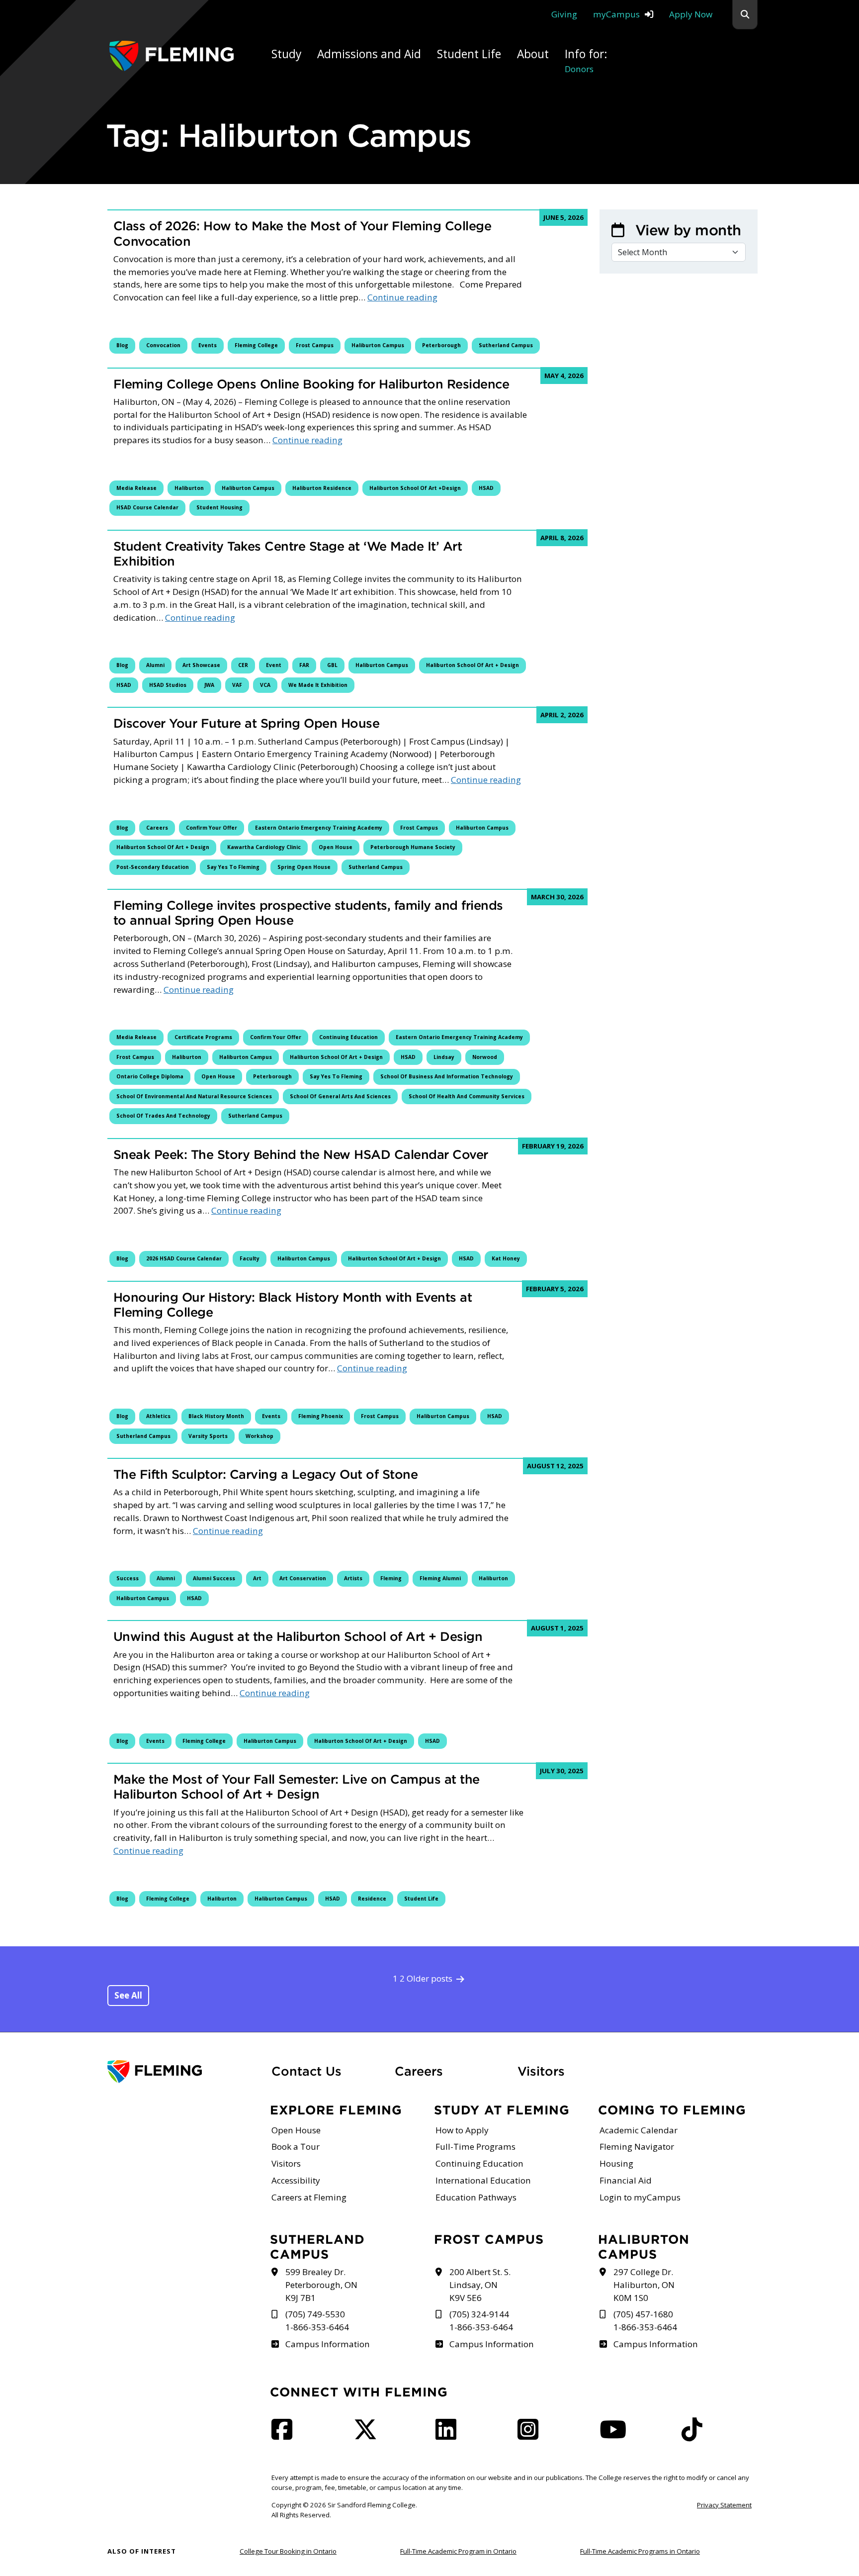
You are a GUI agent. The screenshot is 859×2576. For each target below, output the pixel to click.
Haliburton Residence (322, 488)
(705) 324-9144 (479, 2314)
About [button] (533, 54)
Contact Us (306, 2071)
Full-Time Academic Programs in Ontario (640, 2551)
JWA (209, 685)
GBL (332, 665)
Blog (122, 345)
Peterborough (441, 345)
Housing (616, 2163)
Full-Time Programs (475, 2147)
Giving (564, 14)
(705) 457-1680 (643, 2314)
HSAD (486, 488)
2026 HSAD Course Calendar (184, 1258)
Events (208, 345)
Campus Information (327, 2344)
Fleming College (256, 345)
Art (257, 1578)
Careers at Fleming (309, 2197)
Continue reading (402, 297)
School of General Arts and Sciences (340, 1096)
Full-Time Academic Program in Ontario (458, 2551)
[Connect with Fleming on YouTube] (616, 2435)
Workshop (259, 1436)
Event (274, 665)
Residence (372, 1899)
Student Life (421, 1899)
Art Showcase (201, 665)
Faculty (250, 1258)
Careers (157, 828)
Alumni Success (214, 1578)
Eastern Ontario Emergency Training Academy (319, 828)
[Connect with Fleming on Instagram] (531, 2435)
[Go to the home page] (172, 56)
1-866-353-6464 (317, 2327)
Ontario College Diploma (150, 1076)
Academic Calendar (639, 2130)
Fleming (391, 1578)
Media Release (136, 488)
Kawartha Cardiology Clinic (264, 847)
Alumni (155, 665)
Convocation (163, 345)
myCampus (616, 14)
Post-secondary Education (153, 867)
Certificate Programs (203, 1037)
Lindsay (444, 1057)
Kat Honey (506, 1258)
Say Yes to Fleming (233, 867)
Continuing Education (348, 1037)
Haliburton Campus (378, 345)
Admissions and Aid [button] (369, 54)
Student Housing (219, 507)
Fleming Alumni (440, 1578)
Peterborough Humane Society (413, 847)
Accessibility (296, 2180)
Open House (336, 847)
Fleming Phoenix (321, 1416)
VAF (237, 685)
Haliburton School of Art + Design (472, 665)
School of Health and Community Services (467, 1096)
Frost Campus (315, 345)
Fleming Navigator (637, 2147)
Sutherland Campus (506, 345)
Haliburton (189, 488)
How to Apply (462, 2130)
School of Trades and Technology (163, 1116)
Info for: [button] (586, 60)
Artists (353, 1578)
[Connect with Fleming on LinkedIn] (449, 2435)
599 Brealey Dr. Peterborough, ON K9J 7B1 (321, 2285)
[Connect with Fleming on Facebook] (285, 2435)
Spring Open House (304, 867)
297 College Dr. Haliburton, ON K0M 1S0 (644, 2285)
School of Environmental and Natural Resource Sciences (194, 1096)
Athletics (158, 1416)
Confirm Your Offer (212, 828)
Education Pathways (476, 2197)
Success (128, 1578)
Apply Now (691, 14)
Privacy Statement (724, 2505)
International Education (483, 2180)
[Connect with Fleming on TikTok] (695, 2435)
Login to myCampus (640, 2197)
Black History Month (216, 1416)
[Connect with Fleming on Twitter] (368, 2435)
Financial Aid (626, 2180)
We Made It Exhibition (318, 685)
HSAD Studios (168, 685)
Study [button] (286, 54)
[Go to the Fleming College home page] (183, 2072)
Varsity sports (208, 1436)
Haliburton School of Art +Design (415, 488)
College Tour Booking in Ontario (288, 2551)
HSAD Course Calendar (147, 507)
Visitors (541, 2071)
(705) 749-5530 (315, 2314)
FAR (304, 665)
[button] (745, 15)
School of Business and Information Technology (447, 1076)
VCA (265, 685)
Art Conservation (303, 1578)
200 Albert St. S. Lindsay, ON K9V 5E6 (480, 2285)
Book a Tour (296, 2147)
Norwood (485, 1057)
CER (243, 665)
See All (128, 1995)
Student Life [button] (469, 54)
